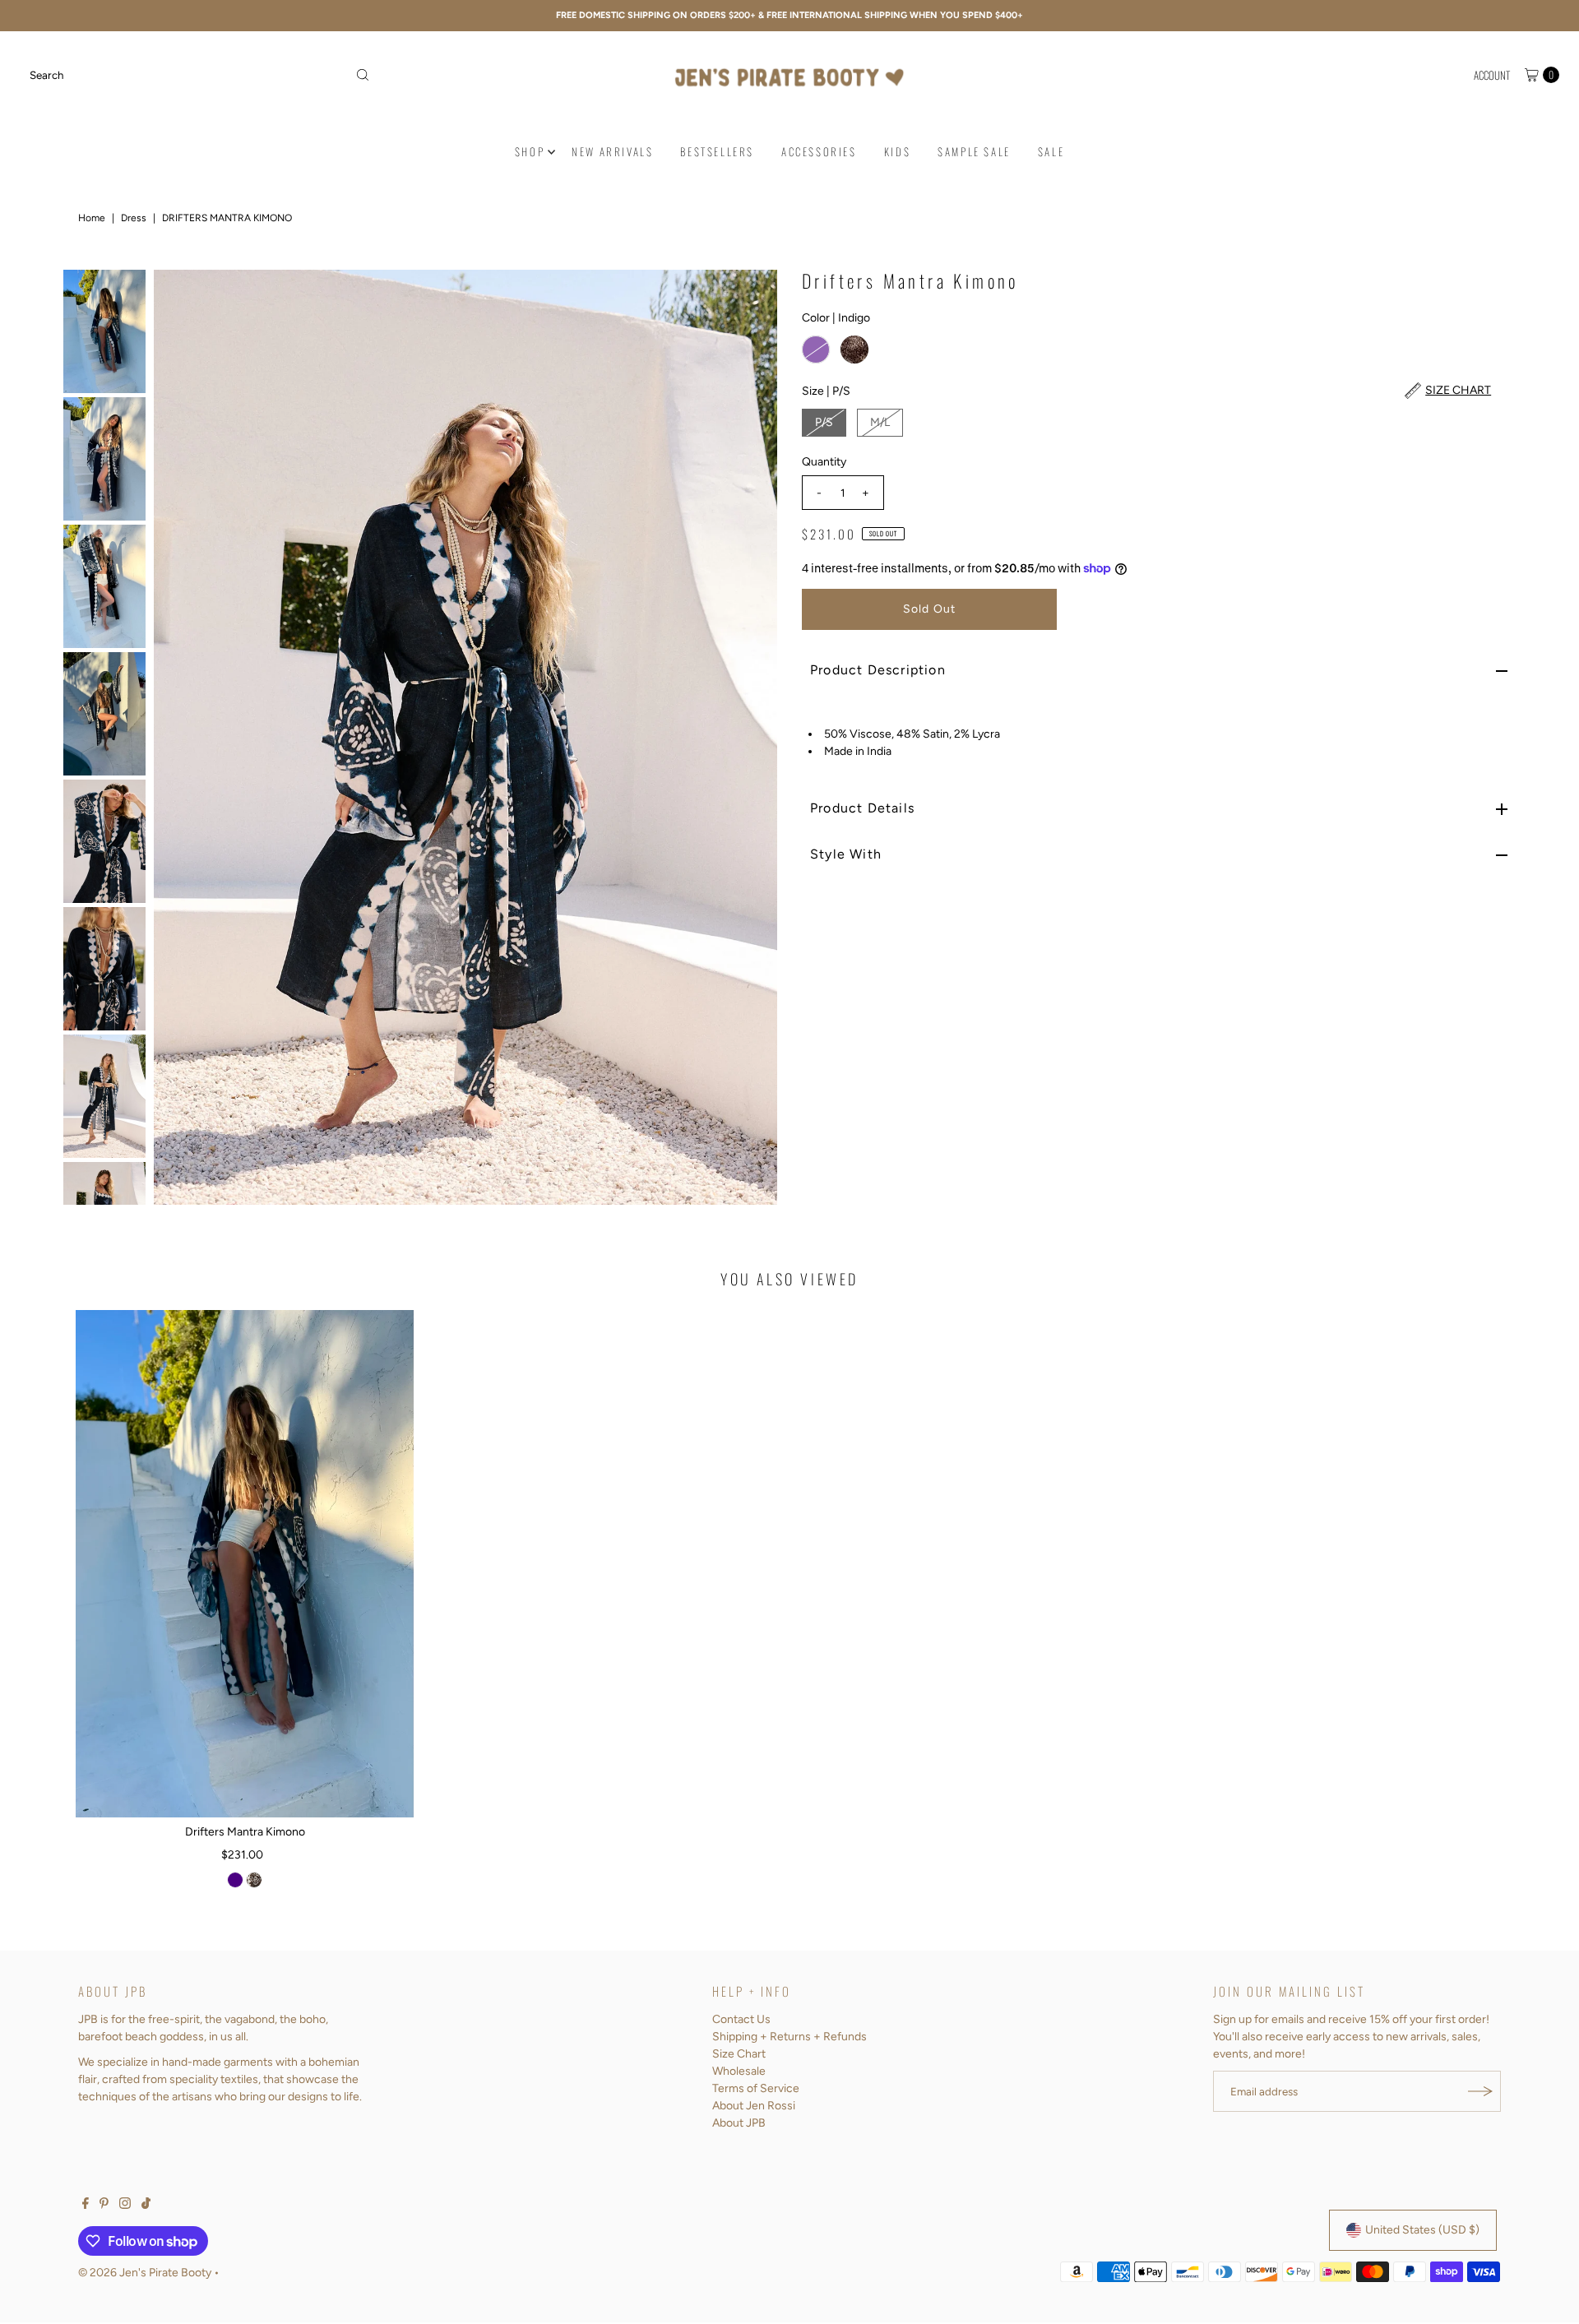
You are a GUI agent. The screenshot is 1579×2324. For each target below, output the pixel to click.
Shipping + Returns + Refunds (789, 2037)
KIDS (897, 151)
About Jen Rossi (754, 2106)
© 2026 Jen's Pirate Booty (145, 2273)
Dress (134, 218)
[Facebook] (86, 2206)
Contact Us (741, 2019)
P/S (824, 422)
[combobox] (200, 75)
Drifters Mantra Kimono (245, 1832)
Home (92, 218)
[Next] (751, 737)
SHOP (530, 151)
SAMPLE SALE (974, 151)
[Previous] (180, 737)
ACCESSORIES (819, 151)
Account (1492, 75)
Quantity (824, 462)
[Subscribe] (1480, 2091)
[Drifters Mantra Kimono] (245, 1564)
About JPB (739, 2123)
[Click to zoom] (751, 296)
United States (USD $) (1422, 2230)
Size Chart (739, 2054)
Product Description (878, 670)
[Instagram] (125, 2206)
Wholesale (739, 2071)
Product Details (862, 808)
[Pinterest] (104, 2206)
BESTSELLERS (717, 151)
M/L (880, 422)
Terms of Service (756, 2088)
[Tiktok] (146, 2206)
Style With (846, 854)
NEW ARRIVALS (612, 151)
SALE (1051, 151)
